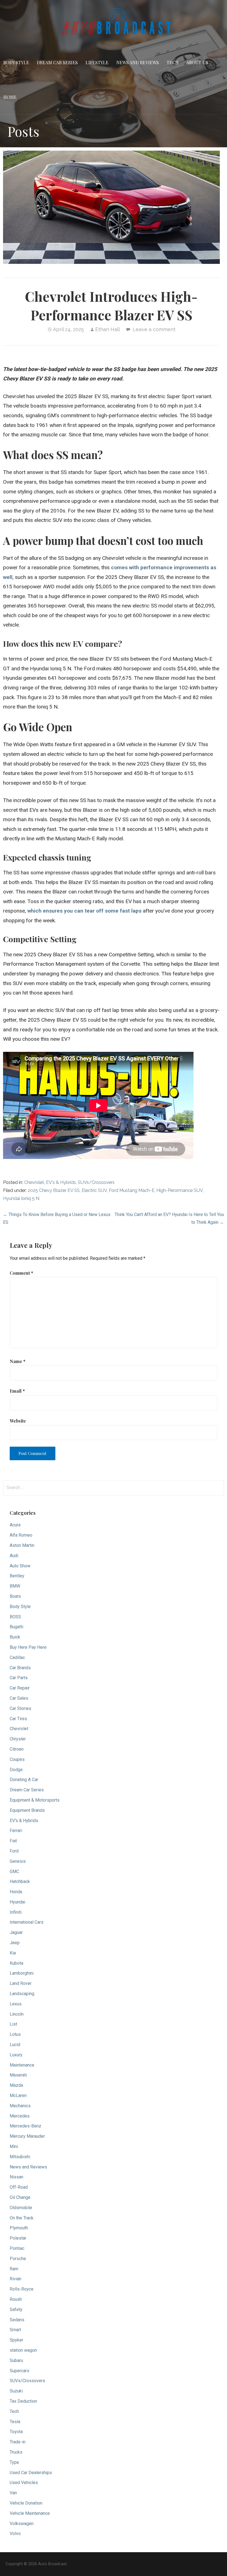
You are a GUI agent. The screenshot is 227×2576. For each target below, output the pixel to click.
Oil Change (20, 2197)
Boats (15, 1596)
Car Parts (19, 1678)
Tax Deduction (23, 2401)
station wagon (23, 2350)
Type (14, 2462)
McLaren (18, 2095)
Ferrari (16, 1831)
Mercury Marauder (27, 2136)
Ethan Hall (108, 329)
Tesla (15, 2422)
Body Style (16, 62)
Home (10, 97)
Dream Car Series (57, 62)
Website (18, 1421)
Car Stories (20, 1708)
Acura (15, 1525)
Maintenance (22, 2065)
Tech (173, 62)
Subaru (16, 2360)
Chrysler (18, 1739)
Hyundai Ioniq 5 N (21, 1198)
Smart (15, 2330)
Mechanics (20, 2106)
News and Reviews (138, 62)
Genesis (18, 1861)
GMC (14, 1872)
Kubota (16, 1963)
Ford (14, 1851)
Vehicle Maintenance (30, 2513)
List (13, 2024)
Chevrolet (34, 1182)
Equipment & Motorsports (35, 1800)
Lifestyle (97, 62)
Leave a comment (154, 329)
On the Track (22, 2218)
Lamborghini (22, 1973)
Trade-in (18, 2442)
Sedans (17, 2320)
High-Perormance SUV (180, 1190)
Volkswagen (22, 2524)
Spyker (16, 2340)
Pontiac (17, 2248)
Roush (16, 2299)
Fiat (13, 1841)
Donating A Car (24, 1780)
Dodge (16, 1770)
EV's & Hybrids (61, 1182)
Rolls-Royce (22, 2289)
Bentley (17, 1576)
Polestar (18, 2238)
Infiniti (16, 1912)
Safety (16, 2310)
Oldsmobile (21, 2208)
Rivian (16, 2279)
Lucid (15, 2045)
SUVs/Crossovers (96, 1182)
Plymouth (19, 2228)
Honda (16, 1892)
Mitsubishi (20, 2157)
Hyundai (17, 1902)
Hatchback (20, 1881)
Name (18, 1361)
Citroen (17, 1749)
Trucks (16, 2452)
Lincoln (17, 2014)
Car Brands (20, 1668)
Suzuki (16, 2391)
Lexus (16, 2004)
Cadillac (17, 1657)
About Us (197, 62)
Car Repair (20, 1688)
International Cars (27, 1922)
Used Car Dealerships (31, 2473)
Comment (21, 1273)
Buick (15, 1637)
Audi (14, 1556)
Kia (13, 1953)
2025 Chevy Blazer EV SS (54, 1190)
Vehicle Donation (26, 2503)
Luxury (16, 2055)
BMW (15, 1586)
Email (17, 1391)
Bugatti (16, 1627)
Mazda (16, 2085)
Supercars (20, 2371)
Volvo (15, 2534)
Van (13, 2493)
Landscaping (22, 1994)
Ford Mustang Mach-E (132, 1190)
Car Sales (19, 1698)
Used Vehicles (24, 2483)
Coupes (17, 1759)
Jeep (15, 1943)
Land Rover (21, 1983)
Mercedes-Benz (25, 2126)
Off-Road (19, 2187)
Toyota (16, 2432)
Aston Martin (22, 1545)
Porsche (18, 2259)
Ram (14, 2269)
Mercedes (20, 2116)
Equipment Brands (27, 1810)
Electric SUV (94, 1190)
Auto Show (20, 1566)
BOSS (15, 1617)
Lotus (15, 2034)
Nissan (16, 2177)
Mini (14, 2146)
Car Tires (18, 1719)
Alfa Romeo (21, 1535)
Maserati (18, 2075)
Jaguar (16, 1932)
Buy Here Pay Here (28, 1647)
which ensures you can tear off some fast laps (84, 911)
